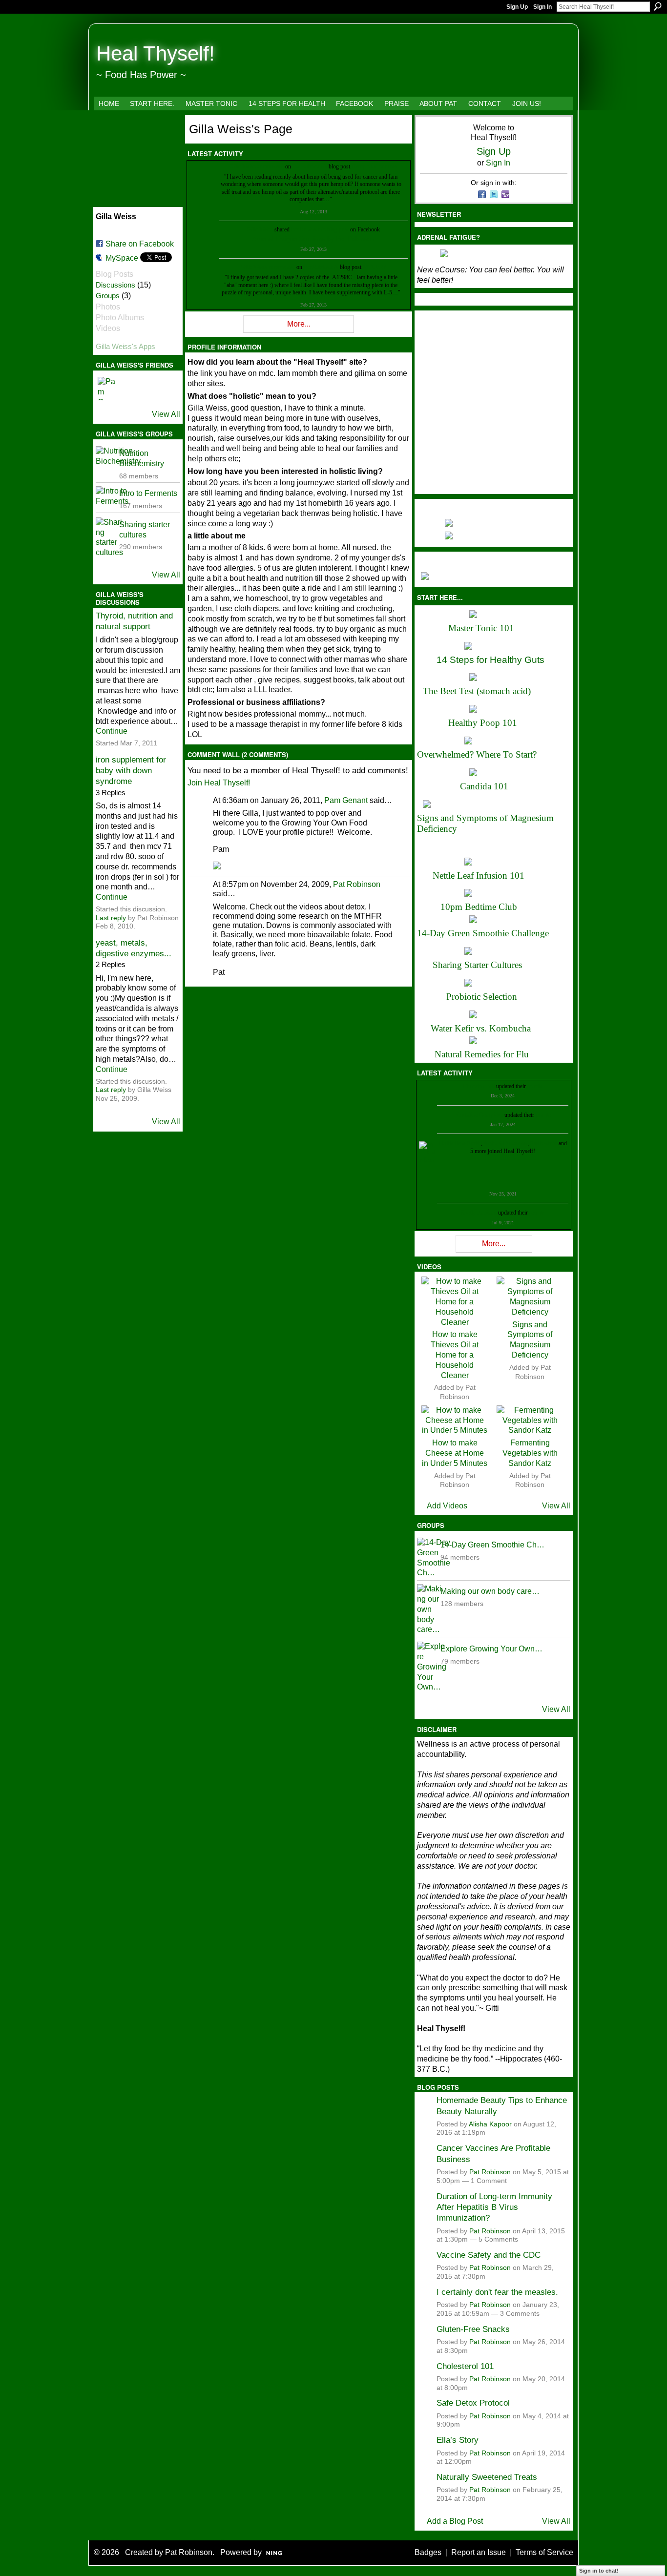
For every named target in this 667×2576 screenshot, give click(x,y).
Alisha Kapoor (490, 2124)
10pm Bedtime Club (479, 907)
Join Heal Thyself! (219, 783)
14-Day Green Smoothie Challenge (483, 933)
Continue (112, 731)
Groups (108, 296)
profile (535, 1086)
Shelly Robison (479, 1213)
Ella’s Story (458, 2440)
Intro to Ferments (148, 493)
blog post (338, 229)
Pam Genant (346, 800)
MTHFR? (374, 267)
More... (299, 324)
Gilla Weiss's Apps (125, 346)
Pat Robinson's (310, 166)
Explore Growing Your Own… (491, 1649)
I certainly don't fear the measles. (497, 2292)
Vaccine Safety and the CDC (489, 2255)
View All (166, 414)
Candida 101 (484, 786)
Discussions (115, 285)
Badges (428, 2552)
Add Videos (447, 1506)
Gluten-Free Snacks (473, 2329)
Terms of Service (544, 2552)
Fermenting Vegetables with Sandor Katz (530, 1453)
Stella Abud (544, 1143)
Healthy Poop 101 (483, 723)
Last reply (111, 918)
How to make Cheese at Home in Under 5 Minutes (455, 1453)
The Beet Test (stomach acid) (477, 691)
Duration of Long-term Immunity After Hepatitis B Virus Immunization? (494, 2207)
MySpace (122, 258)
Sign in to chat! (599, 2571)
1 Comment (489, 2181)
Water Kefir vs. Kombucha (481, 1028)
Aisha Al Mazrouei (505, 1143)
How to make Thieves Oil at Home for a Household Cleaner (455, 1355)
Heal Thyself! (156, 53)
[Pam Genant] (109, 389)
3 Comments (520, 2314)
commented (271, 166)
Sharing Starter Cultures (477, 965)
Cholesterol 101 (465, 2366)
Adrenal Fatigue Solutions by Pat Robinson (313, 239)
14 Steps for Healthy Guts (490, 660)
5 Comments (498, 2239)
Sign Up (517, 7)
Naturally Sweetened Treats (487, 2477)
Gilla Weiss (243, 166)
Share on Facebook (140, 244)
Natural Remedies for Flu (482, 1054)
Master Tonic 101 (481, 628)
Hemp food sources (374, 166)
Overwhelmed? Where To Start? (477, 754)
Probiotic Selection (482, 997)
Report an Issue (479, 2552)
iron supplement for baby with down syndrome (131, 771)
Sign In (542, 7)
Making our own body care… (490, 1591)
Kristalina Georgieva (479, 1115)
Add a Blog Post (455, 2521)
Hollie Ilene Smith (460, 1143)
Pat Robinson (357, 884)
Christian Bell (479, 1086)
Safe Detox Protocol (473, 2403)
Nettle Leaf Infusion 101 (479, 876)
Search (658, 6)
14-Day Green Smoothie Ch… (492, 1545)
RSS (192, 330)
